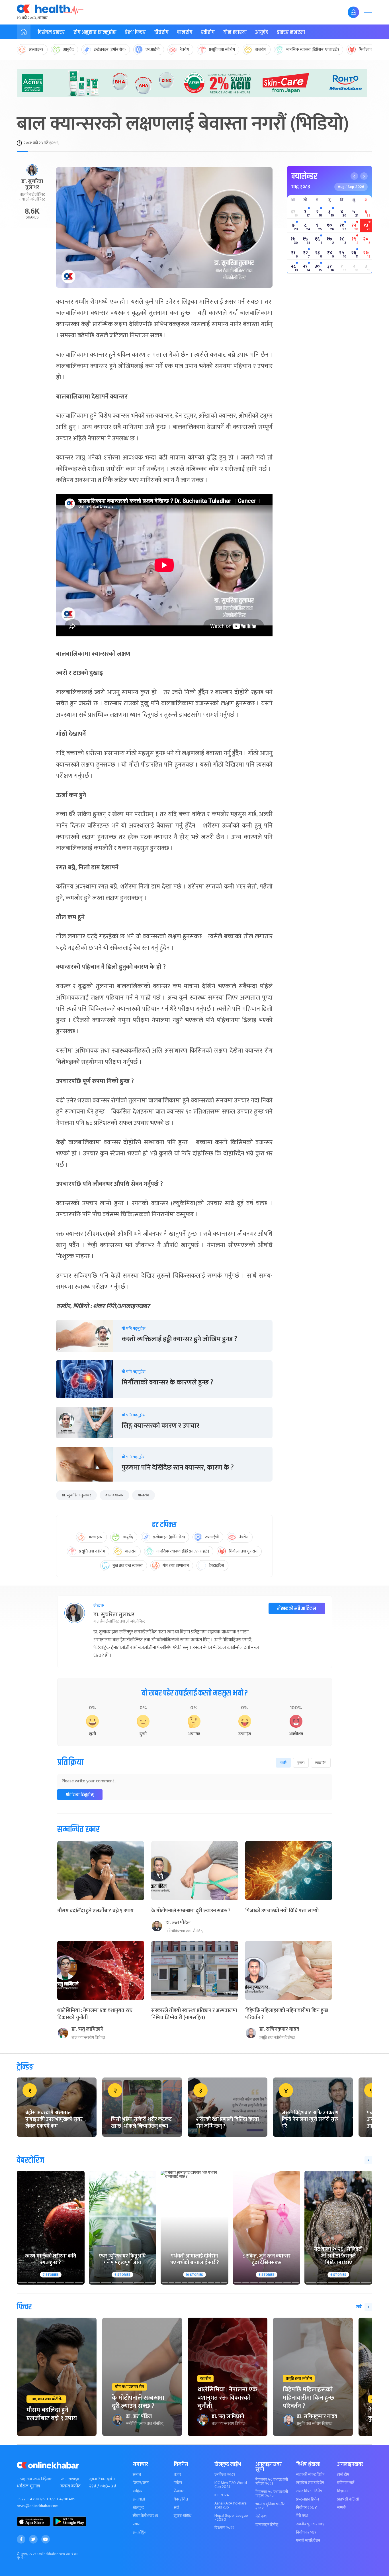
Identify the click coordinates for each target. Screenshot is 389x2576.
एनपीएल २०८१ (225, 2475)
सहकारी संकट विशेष (310, 2475)
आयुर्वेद (262, 32)
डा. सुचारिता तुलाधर (76, 1495)
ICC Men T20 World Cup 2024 (231, 2485)
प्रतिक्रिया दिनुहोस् (80, 1795)
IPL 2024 (222, 2495)
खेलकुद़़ (138, 2508)
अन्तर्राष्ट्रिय (140, 2532)
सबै (359, 2307)
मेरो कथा (261, 2516)
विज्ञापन (342, 2491)
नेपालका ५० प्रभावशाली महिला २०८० (272, 2494)
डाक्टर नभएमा (291, 32)
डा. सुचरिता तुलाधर (32, 185)
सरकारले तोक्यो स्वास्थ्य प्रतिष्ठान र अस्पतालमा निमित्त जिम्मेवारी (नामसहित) (194, 2014)
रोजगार (179, 2491)
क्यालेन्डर (304, 176)
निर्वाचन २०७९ (306, 2532)
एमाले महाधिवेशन (308, 2541)
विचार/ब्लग (141, 2483)
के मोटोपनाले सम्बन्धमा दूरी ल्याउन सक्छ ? (191, 1911)
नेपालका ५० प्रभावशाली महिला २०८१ (272, 2482)
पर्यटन (178, 2483)
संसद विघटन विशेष (309, 2491)
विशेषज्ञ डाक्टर (51, 32)
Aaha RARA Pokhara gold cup (231, 2505)
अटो (176, 2508)
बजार (177, 2475)
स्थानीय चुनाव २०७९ (310, 2524)
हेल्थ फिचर (135, 32)
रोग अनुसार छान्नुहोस (95, 32)
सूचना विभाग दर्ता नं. (102, 2479)
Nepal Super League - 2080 (231, 2518)
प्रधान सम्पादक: (70, 2479)
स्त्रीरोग (208, 32)
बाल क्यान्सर (114, 1495)
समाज (137, 2475)
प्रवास (137, 2524)
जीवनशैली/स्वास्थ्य (145, 2516)
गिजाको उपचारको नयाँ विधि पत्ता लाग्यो (282, 1911)
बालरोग (185, 32)
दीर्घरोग (161, 32)
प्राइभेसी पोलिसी (348, 2499)
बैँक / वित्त (181, 2499)
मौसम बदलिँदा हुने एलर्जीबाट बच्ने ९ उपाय (95, 1911)
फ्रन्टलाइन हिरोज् (267, 2525)
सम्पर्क (342, 2508)
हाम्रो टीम (343, 2475)
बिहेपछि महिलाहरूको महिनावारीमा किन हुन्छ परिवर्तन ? (287, 2014)
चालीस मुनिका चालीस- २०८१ (271, 2506)
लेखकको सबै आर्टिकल (297, 1609)
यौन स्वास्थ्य (235, 32)
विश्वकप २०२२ (224, 2528)
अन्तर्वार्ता (139, 2499)
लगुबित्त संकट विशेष (310, 2483)
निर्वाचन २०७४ (307, 2508)
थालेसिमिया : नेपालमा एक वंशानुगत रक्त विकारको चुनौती (95, 2014)
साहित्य (138, 2491)
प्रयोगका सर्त (346, 2483)
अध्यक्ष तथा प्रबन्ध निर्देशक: (34, 2479)
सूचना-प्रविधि (183, 2516)
